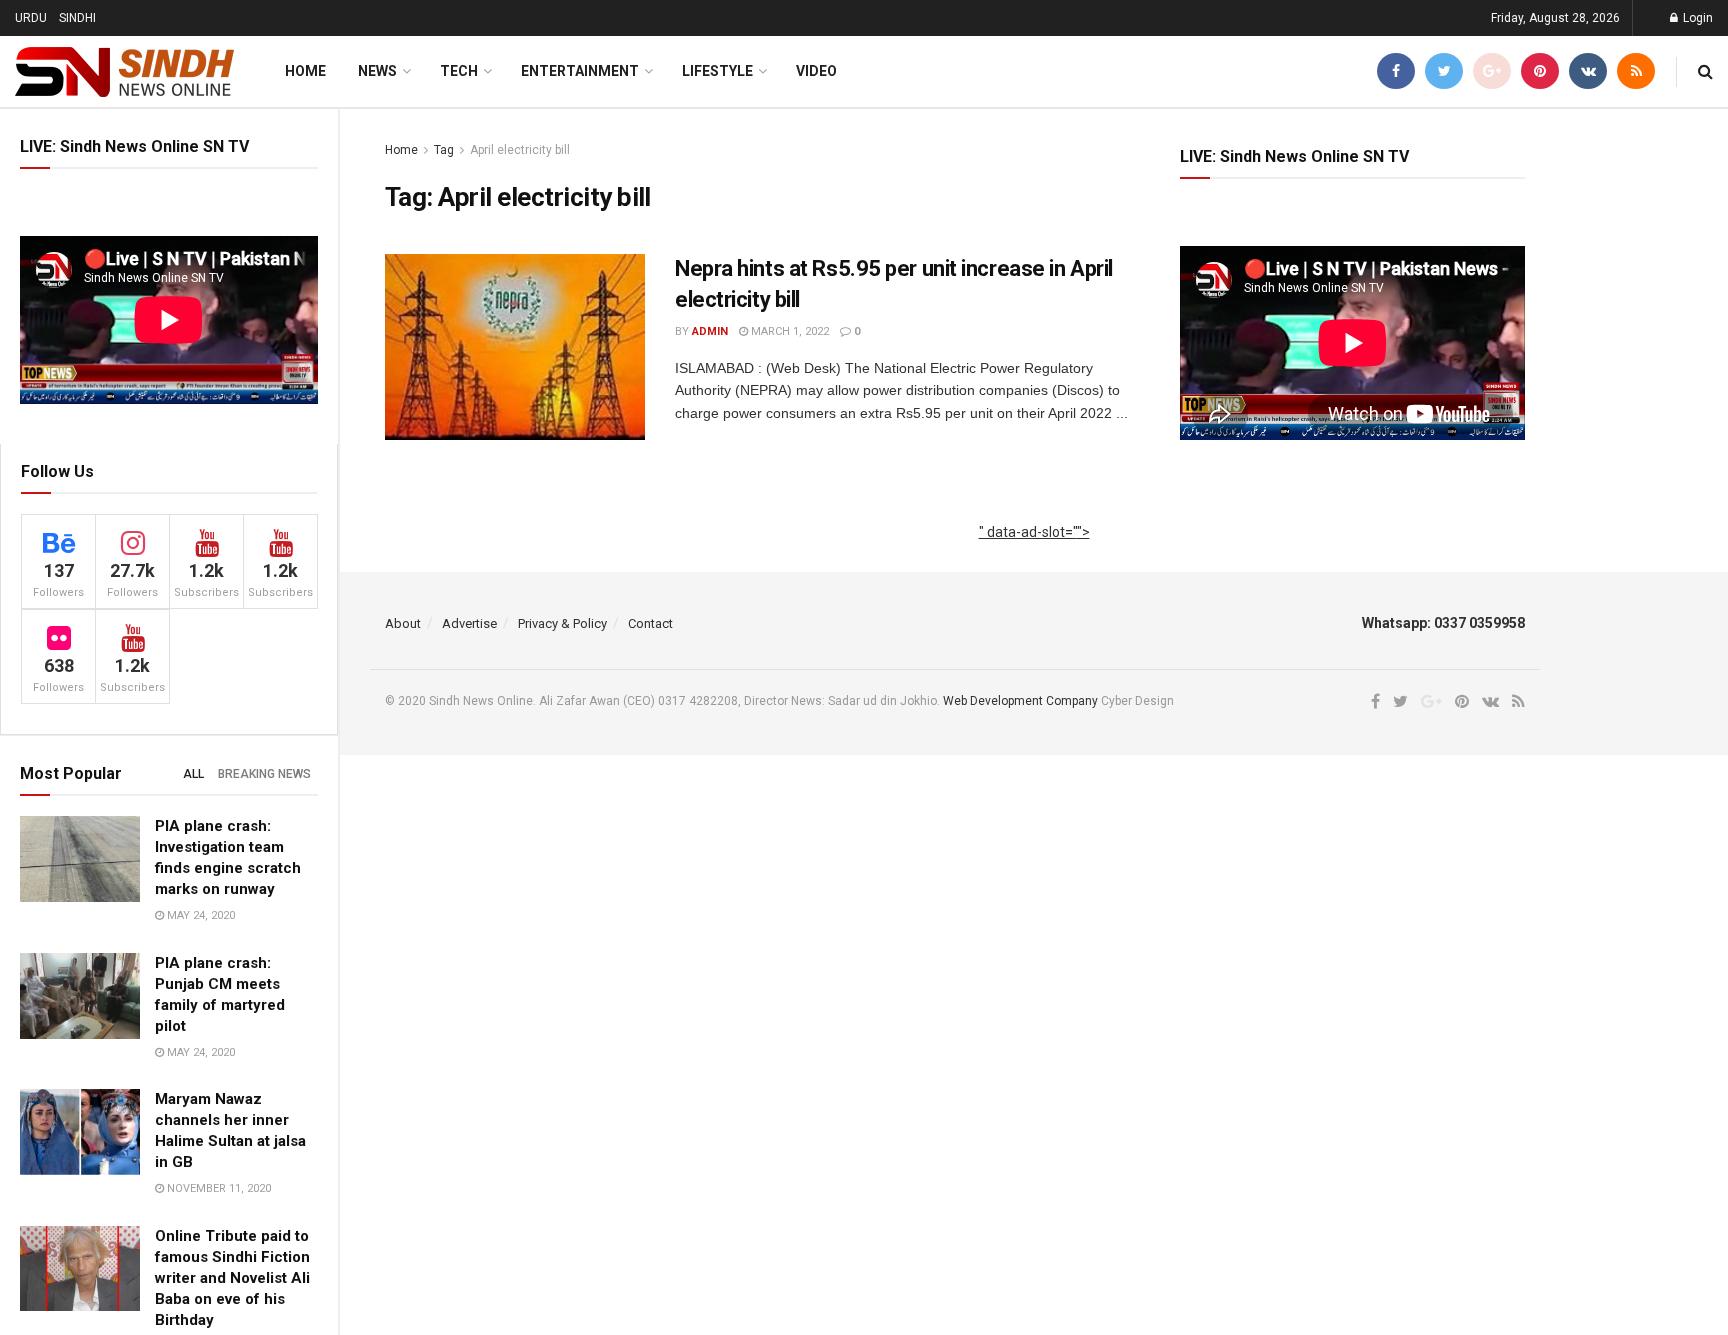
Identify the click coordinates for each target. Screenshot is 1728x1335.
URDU (31, 18)
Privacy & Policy (562, 623)
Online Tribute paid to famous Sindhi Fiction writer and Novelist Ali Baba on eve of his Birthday (232, 1278)
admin (710, 331)
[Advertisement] (1034, 554)
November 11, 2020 (217, 1188)
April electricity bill (520, 150)
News (377, 71)
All (193, 774)
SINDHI (77, 18)
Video (816, 71)
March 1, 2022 (788, 331)
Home (305, 71)
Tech (459, 71)
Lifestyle (717, 71)
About (403, 623)
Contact (650, 623)
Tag (444, 150)
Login (1696, 18)
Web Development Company (1020, 701)
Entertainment (580, 71)
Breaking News (264, 774)
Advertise (469, 623)
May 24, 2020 (199, 915)
